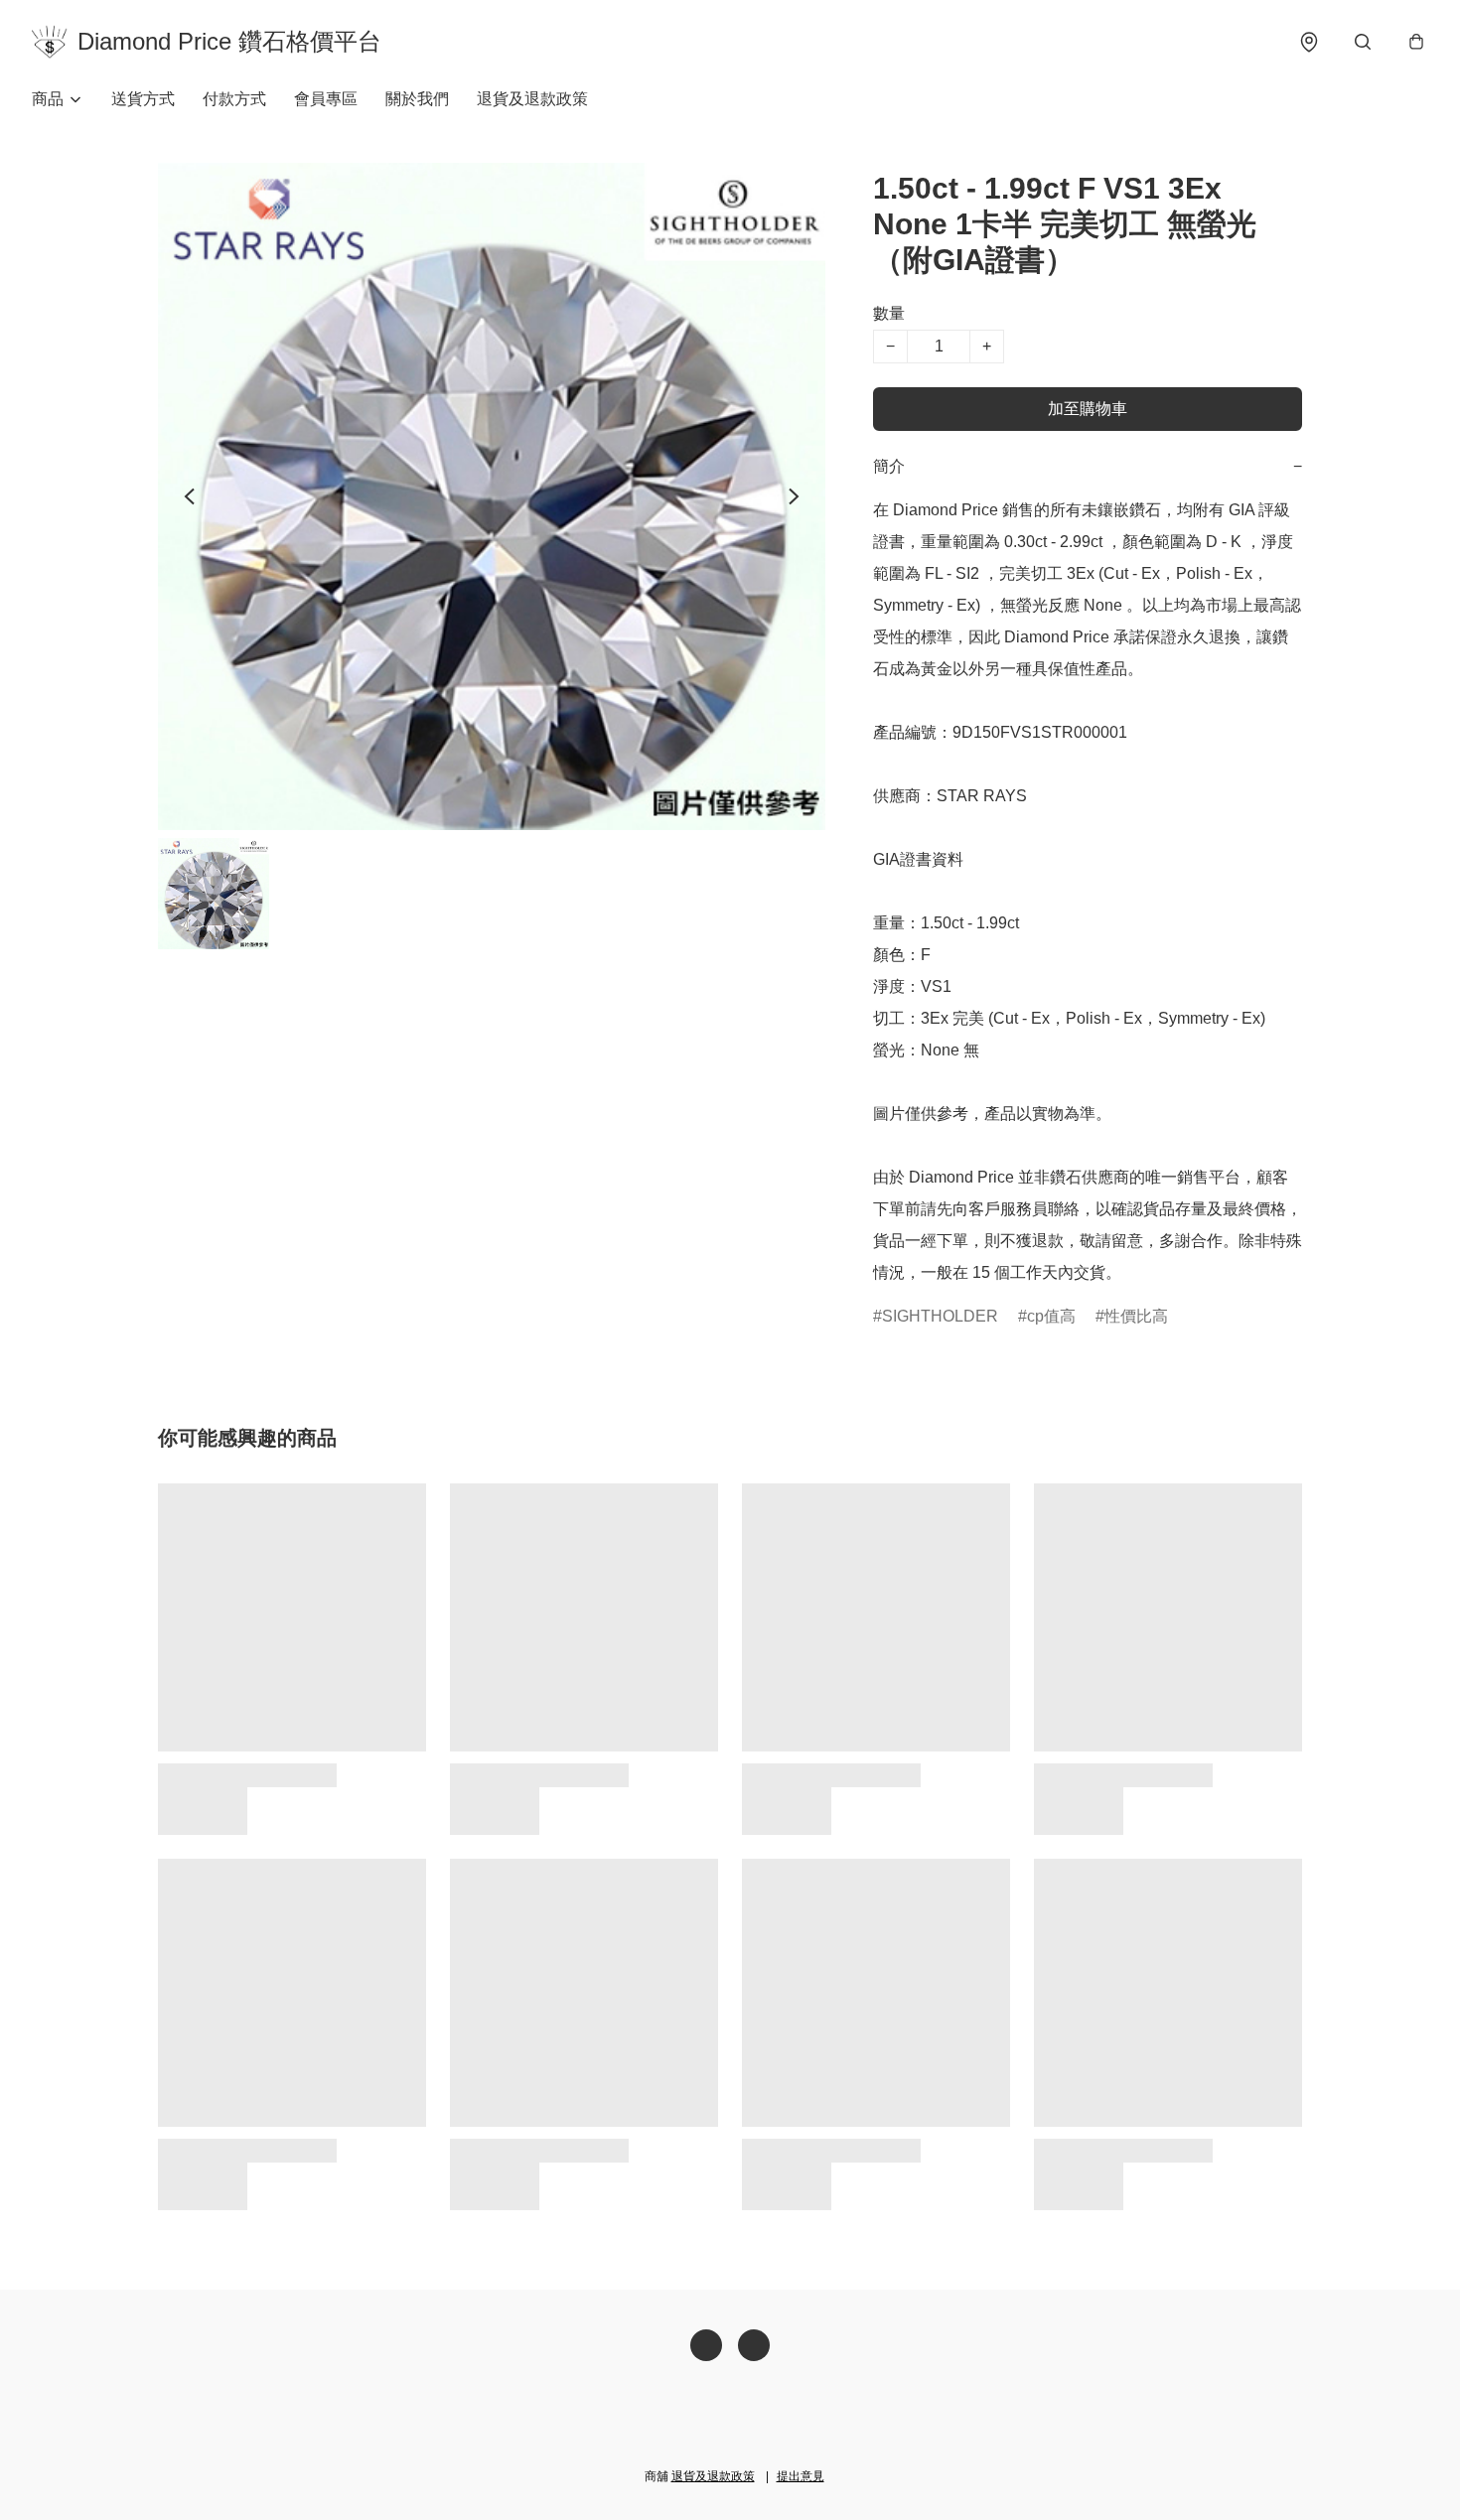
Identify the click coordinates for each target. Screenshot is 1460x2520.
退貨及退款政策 (532, 99)
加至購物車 (1088, 409)
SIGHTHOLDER (940, 1316)
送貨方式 (143, 99)
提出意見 (801, 2476)
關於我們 (417, 99)
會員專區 (326, 99)
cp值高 (1051, 1316)
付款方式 (234, 99)
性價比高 (1136, 1316)
